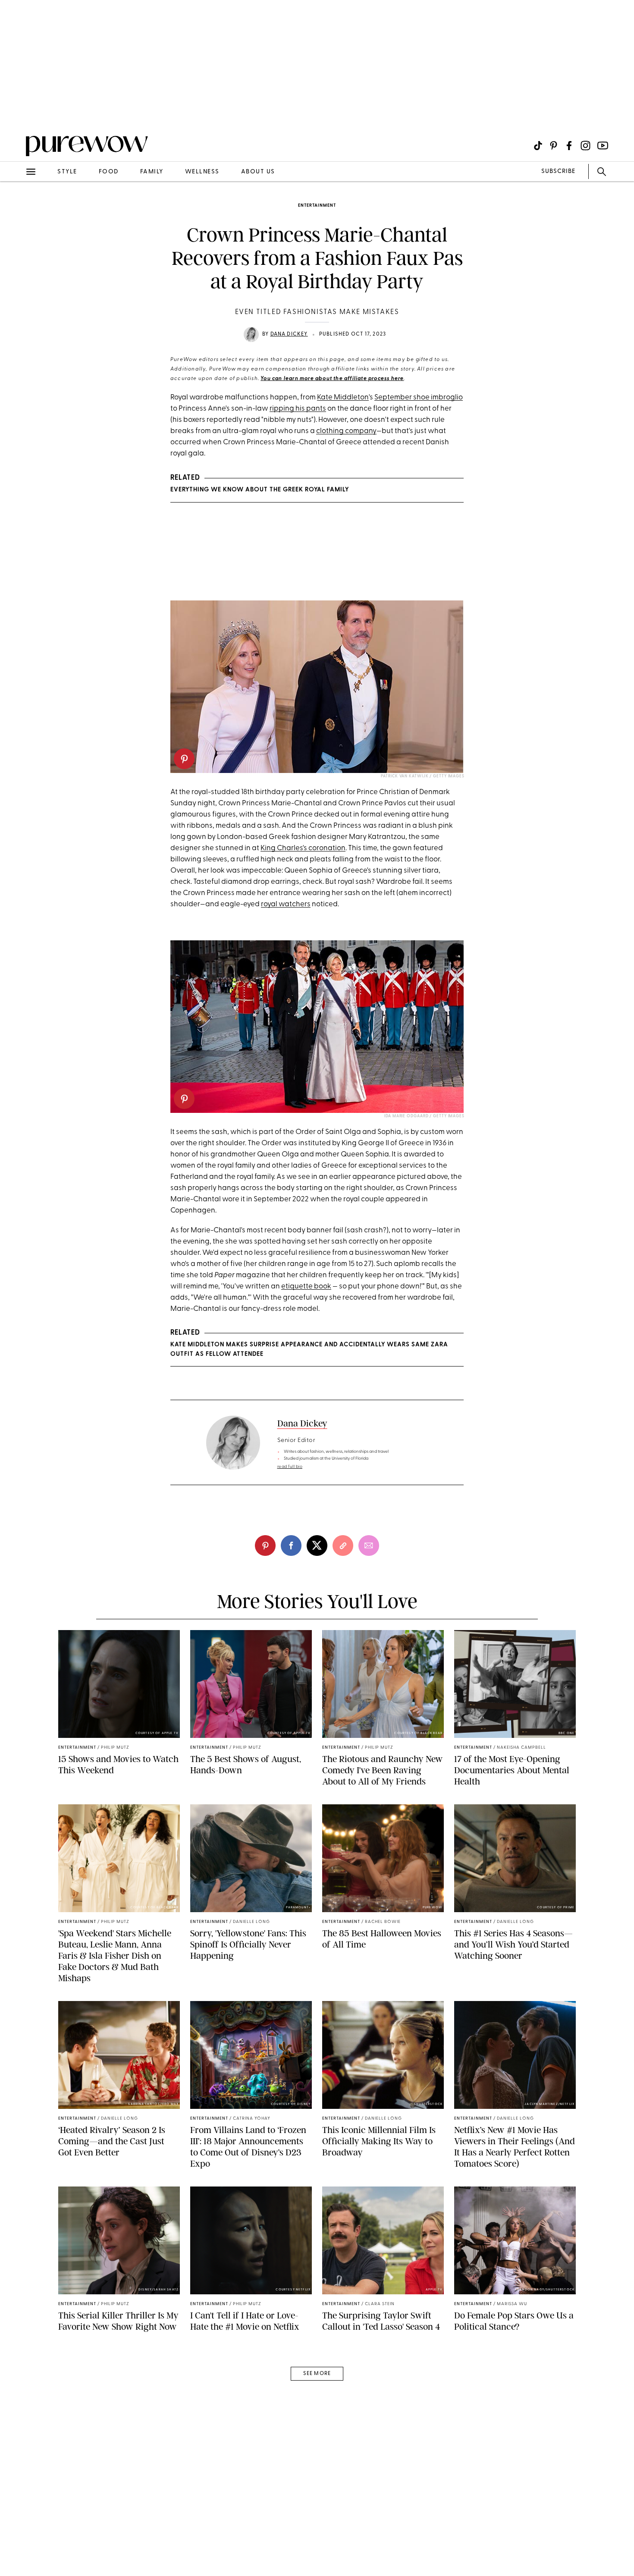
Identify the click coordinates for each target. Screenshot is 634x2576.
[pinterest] (16, 112)
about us (258, 172)
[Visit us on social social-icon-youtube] (603, 146)
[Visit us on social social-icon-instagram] (585, 146)
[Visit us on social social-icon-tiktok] (538, 146)
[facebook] (291, 1546)
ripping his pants (298, 409)
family (152, 172)
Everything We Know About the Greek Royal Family (260, 490)
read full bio (290, 1467)
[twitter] (317, 1546)
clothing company (346, 431)
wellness (202, 172)
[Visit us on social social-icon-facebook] (569, 146)
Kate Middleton (343, 397)
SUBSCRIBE (558, 171)
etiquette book (306, 1286)
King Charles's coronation (303, 848)
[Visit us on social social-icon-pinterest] (554, 146)
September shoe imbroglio (419, 397)
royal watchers (286, 904)
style (67, 172)
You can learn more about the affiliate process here (332, 379)
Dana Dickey (289, 334)
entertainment (317, 206)
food (109, 172)
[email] (16, 205)
